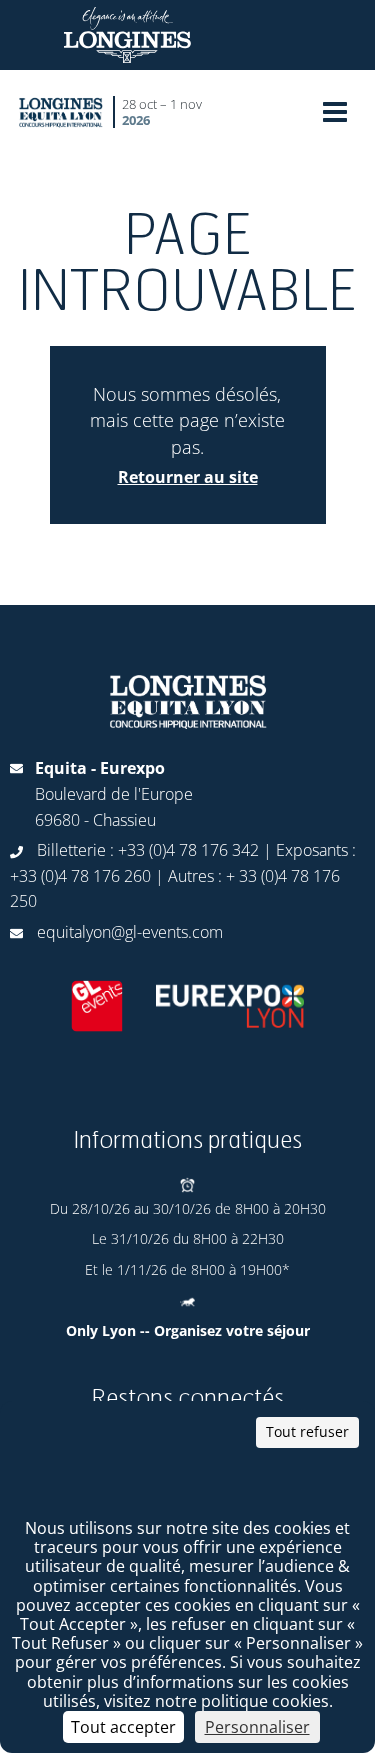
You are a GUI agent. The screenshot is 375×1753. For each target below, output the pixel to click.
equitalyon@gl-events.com (130, 932)
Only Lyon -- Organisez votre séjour (188, 1330)
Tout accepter (123, 1727)
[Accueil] (61, 111)
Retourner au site (188, 477)
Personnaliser (257, 1727)
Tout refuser (307, 1431)
